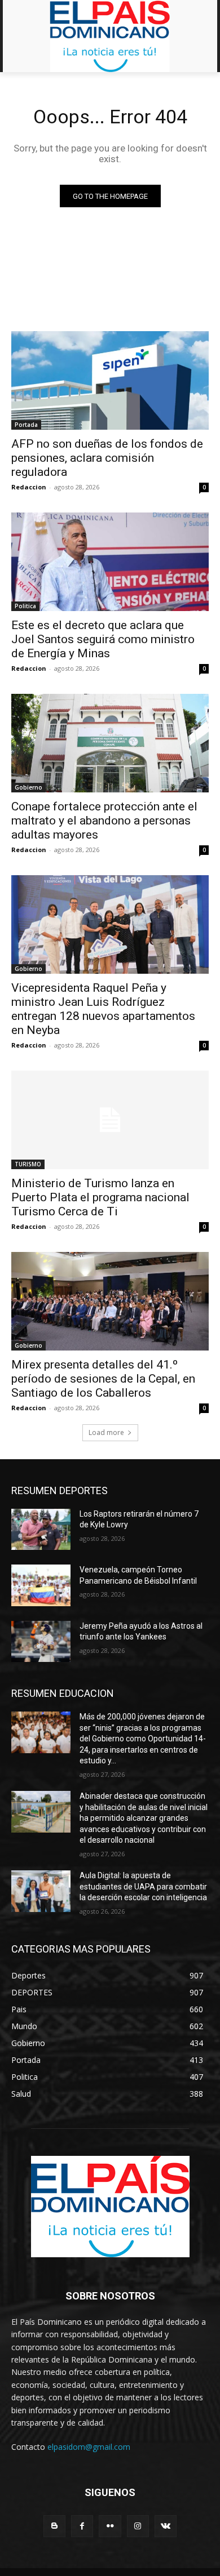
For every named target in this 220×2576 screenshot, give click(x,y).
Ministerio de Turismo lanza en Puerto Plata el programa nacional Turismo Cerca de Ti (100, 1197)
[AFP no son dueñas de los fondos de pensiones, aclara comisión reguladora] (110, 380)
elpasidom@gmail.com (89, 2447)
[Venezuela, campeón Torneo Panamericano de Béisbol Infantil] (41, 1585)
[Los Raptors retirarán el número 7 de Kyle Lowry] (41, 1530)
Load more (106, 1432)
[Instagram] (138, 2526)
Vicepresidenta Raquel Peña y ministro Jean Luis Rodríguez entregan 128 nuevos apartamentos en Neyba (103, 1009)
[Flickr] (110, 2526)
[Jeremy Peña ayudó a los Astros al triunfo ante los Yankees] (41, 1642)
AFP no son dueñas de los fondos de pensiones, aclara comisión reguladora (107, 458)
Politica (25, 606)
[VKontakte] (166, 2526)
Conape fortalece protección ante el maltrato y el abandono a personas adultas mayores (104, 821)
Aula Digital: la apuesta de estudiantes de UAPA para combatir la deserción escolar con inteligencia (143, 1886)
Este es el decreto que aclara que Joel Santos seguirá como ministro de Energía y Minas (103, 639)
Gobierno (28, 787)
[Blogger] (54, 2526)
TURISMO (28, 1164)
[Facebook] (82, 2526)
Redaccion (29, 487)
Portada (26, 425)
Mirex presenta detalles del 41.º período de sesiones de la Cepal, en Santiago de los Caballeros (103, 1379)
